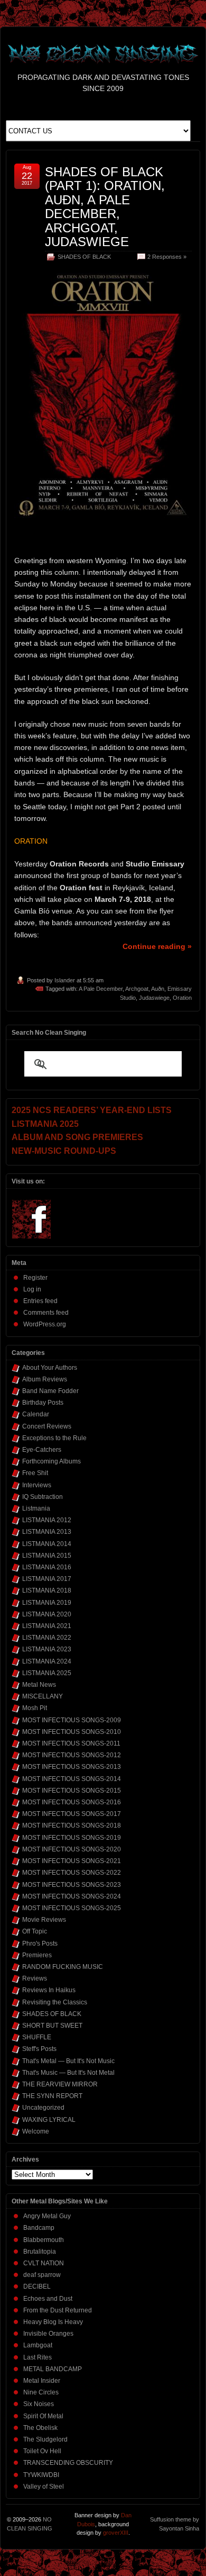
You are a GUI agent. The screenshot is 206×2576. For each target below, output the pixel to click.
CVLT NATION (44, 2263)
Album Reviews (45, 1379)
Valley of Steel (44, 2487)
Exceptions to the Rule (54, 1438)
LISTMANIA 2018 (47, 1590)
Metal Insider (42, 2381)
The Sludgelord (45, 2439)
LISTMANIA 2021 (47, 1626)
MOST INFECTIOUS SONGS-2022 (72, 1873)
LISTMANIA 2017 (47, 1579)
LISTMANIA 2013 (47, 1532)
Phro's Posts (40, 1944)
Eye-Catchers (42, 1450)
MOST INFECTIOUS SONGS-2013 (72, 1767)
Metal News (39, 1685)
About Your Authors (50, 1368)
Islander (65, 980)
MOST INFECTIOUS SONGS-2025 (72, 1908)
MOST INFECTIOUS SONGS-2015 (72, 1791)
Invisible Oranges (48, 2334)
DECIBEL (37, 2286)
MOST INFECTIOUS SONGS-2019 (72, 1838)
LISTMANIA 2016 (47, 1567)
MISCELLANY (43, 1696)
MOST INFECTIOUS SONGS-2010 (72, 1732)
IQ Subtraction (43, 1497)
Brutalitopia (40, 2252)
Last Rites (38, 2357)
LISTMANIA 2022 (47, 1638)
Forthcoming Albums (51, 1461)
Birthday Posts (43, 1403)
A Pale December (101, 989)
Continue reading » (157, 946)
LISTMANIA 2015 (47, 1556)
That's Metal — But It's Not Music (68, 2061)
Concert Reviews (47, 1426)
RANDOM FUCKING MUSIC (63, 1967)
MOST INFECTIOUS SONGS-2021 (72, 1861)
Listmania (36, 1508)
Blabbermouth (44, 2240)
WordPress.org (45, 1324)
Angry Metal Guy (47, 2216)
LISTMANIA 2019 (47, 1603)
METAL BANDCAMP (53, 2369)
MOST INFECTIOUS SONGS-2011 (71, 1743)
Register (35, 1278)
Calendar (36, 1414)
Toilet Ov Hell (42, 2451)
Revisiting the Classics (55, 2002)
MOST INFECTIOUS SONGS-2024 (72, 1896)
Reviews (35, 1978)
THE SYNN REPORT (52, 2096)
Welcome (36, 2131)
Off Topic (35, 1931)
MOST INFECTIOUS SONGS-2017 (72, 1814)
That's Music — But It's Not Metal (68, 2073)
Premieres (37, 1955)
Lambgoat (38, 2345)
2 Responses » (167, 257)
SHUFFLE (37, 2037)
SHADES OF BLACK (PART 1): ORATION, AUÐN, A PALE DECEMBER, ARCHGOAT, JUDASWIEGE (105, 207)
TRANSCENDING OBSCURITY (68, 2463)
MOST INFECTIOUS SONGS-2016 (72, 1802)
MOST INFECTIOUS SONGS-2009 (72, 1720)
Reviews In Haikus (49, 1990)
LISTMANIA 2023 (47, 1649)
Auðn (158, 989)
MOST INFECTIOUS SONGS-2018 (72, 1825)
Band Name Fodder (50, 1391)
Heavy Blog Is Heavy (53, 2322)
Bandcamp (39, 2228)
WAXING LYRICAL (49, 2120)
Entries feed (40, 1301)
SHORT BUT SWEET (52, 2026)
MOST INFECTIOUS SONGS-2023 (72, 1885)
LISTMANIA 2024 (47, 1661)
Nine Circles (41, 2392)
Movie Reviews (44, 1920)
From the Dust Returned (58, 2310)
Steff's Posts (39, 2049)
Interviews (37, 1485)
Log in (32, 1289)
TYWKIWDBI (41, 2475)
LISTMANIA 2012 (47, 1520)
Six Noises (39, 2404)
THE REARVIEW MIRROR (60, 2084)
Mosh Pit (35, 1708)
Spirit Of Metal (43, 2416)
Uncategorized (43, 2108)
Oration (182, 998)
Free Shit (35, 1473)
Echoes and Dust (48, 2299)
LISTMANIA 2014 (47, 1544)
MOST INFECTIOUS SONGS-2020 (72, 1849)
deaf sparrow (42, 2275)
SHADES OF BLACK (84, 257)
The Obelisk (40, 2428)
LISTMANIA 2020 (47, 1614)
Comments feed (46, 1313)
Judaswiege (154, 998)
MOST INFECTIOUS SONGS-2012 (72, 1755)
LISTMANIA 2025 (47, 1673)
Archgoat (137, 989)
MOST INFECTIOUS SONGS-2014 (72, 1779)
